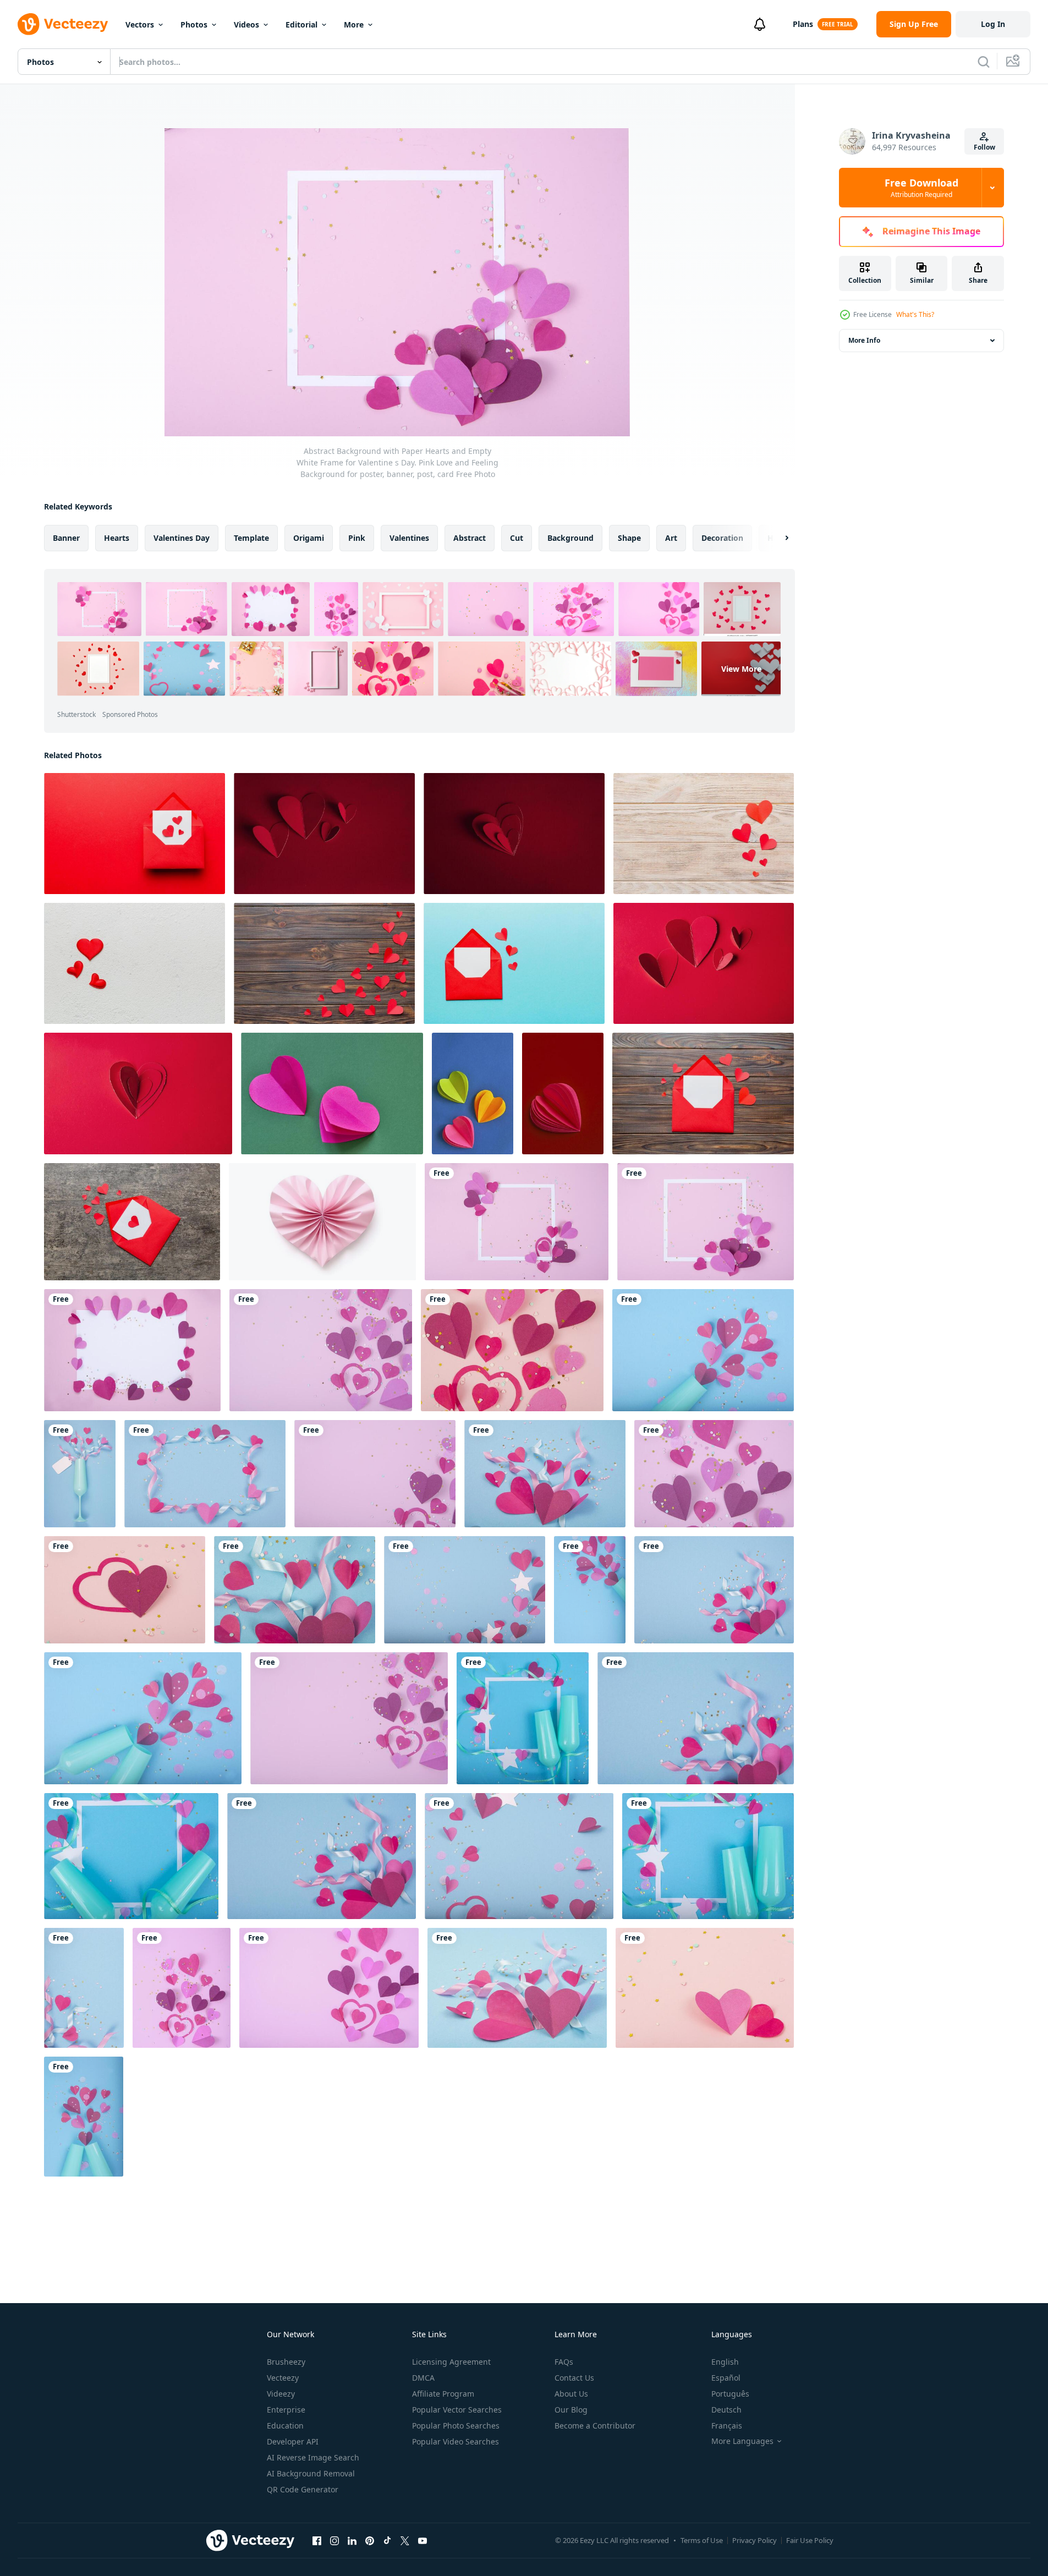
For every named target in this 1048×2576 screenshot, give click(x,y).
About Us (571, 2394)
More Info (864, 340)
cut (517, 538)
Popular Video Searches (456, 2441)
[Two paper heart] (332, 1094)
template (251, 538)
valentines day (182, 538)
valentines (409, 538)
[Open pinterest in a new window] (370, 2540)
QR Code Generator (303, 2489)
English (725, 2362)
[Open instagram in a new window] (334, 2540)
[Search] (984, 62)
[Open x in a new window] (405, 2540)
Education (285, 2426)
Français (727, 2426)
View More (741, 669)
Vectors (140, 24)
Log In (993, 24)
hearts (117, 538)
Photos (194, 24)
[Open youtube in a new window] (423, 2540)
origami (309, 538)
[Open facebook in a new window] (317, 2540)
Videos (246, 24)
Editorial (301, 24)
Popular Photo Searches (456, 2426)
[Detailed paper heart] (563, 1094)
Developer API (293, 2441)
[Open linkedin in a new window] (352, 2540)
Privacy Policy (755, 2540)
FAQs (564, 2362)
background (570, 538)
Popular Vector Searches (457, 2410)
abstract (470, 538)
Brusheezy (286, 2362)
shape (629, 538)
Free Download (921, 188)
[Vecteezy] (63, 24)
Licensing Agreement (451, 2362)
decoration (722, 538)
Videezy (281, 2394)
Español (726, 2378)
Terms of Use (702, 2540)
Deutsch (726, 2410)
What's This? (915, 314)
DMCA (423, 2378)
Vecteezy (283, 2378)
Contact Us (574, 2378)
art (671, 538)
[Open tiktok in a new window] (387, 2540)
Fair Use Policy (810, 2540)
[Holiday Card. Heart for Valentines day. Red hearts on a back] (324, 834)
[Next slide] (777, 538)
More (354, 24)
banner (66, 538)
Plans (803, 24)
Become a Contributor (595, 2426)
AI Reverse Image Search (313, 2457)
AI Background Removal (311, 2473)
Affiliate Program (443, 2394)
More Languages (742, 2441)
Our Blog (571, 2410)
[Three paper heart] (473, 1094)
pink (357, 538)
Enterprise (286, 2410)
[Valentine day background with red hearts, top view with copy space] (704, 834)
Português (730, 2394)
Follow (984, 147)
